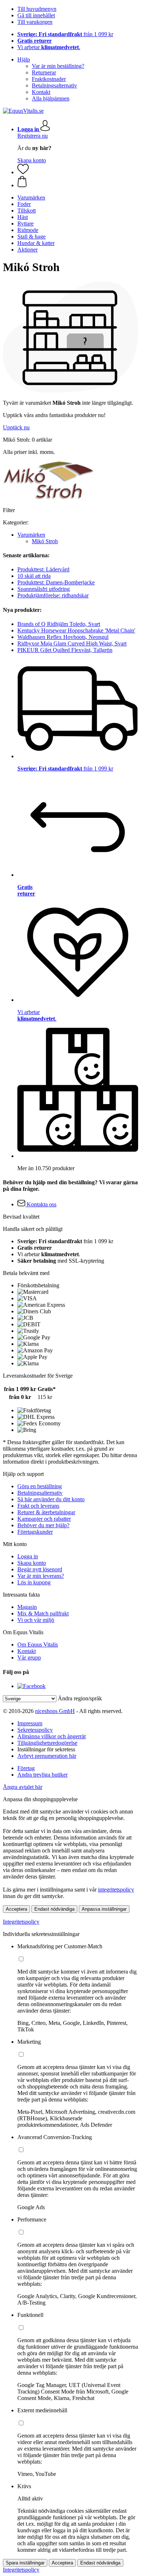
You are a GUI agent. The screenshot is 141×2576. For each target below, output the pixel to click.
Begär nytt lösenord (40, 1569)
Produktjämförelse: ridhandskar (53, 595)
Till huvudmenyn (37, 9)
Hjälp (24, 59)
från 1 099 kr (65, 34)
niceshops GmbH (55, 1711)
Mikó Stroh (45, 541)
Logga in (28, 1556)
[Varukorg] (78, 182)
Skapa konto (32, 160)
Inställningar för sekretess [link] (46, 1749)
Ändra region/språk (80, 1698)
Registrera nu (33, 136)
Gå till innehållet (36, 15)
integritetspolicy (116, 1890)
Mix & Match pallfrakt (43, 1613)
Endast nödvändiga (54, 1909)
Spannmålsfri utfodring (44, 589)
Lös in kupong (34, 1582)
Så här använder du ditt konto (51, 1499)
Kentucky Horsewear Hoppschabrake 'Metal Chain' (76, 630)
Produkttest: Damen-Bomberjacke (56, 582)
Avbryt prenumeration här (47, 1756)
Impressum (30, 1723)
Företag (26, 1768)
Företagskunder (35, 1532)
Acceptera (16, 1909)
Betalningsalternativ (54, 85)
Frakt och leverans (38, 1506)
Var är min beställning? (58, 66)
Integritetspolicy (21, 1922)
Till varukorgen (35, 22)
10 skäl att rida (34, 576)
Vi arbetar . (49, 47)
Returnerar (44, 72)
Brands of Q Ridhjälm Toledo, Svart (59, 624)
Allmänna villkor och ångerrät (52, 1736)
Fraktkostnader (49, 79)
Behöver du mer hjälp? (43, 1525)
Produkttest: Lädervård (43, 569)
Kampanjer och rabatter (44, 1519)
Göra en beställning (40, 1486)
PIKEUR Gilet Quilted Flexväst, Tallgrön (65, 650)
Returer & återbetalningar (46, 1512)
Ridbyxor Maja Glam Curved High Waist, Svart (72, 643)
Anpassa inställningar (104, 1909)
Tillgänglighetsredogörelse (47, 1743)
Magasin (27, 1607)
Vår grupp (29, 1658)
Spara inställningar (25, 2563)
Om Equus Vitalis (38, 1645)
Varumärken (31, 535)
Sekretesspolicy (35, 1730)
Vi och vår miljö (36, 1620)
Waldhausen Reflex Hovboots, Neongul (63, 637)
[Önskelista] (23, 172)
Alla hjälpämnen (51, 98)
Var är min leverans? (41, 1576)
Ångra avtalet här (23, 1787)
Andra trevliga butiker (42, 1775)
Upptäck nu (16, 427)
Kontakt (41, 92)
